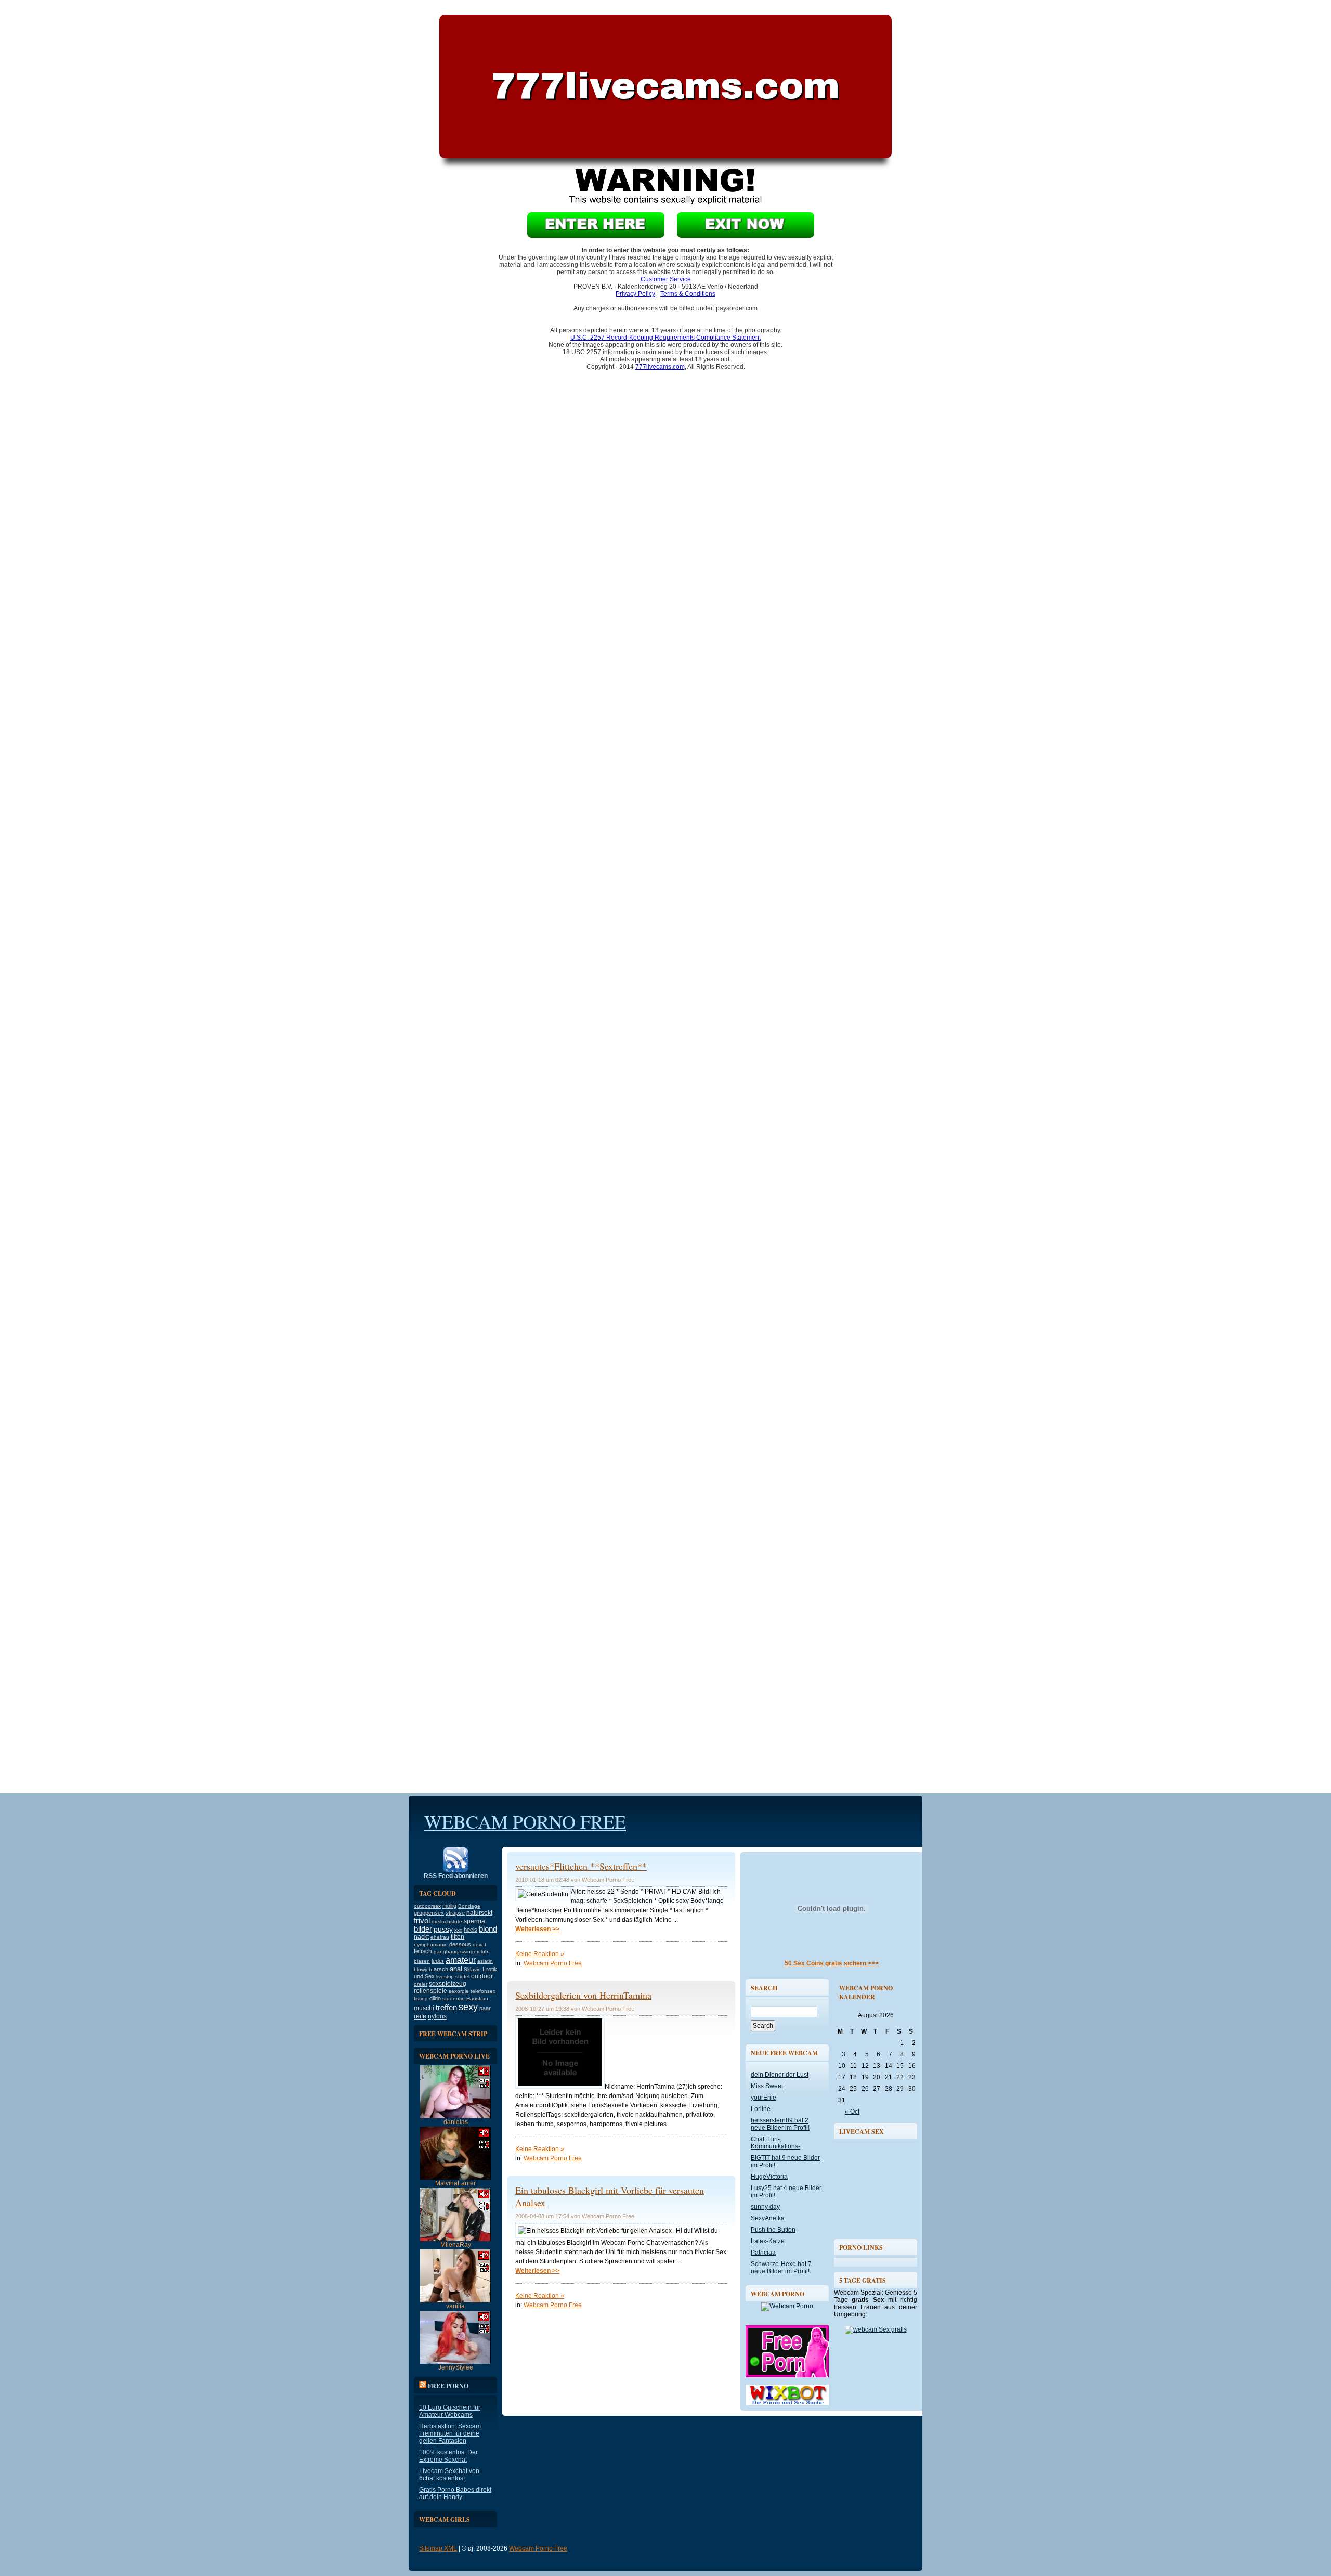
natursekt (479, 1913)
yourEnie (764, 2098)
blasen (422, 1961)
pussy (443, 1929)
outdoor (482, 1976)
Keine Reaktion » (540, 1954)
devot (479, 1944)
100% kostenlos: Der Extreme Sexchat (448, 2456)
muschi (424, 2008)
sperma (474, 1921)
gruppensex (429, 1913)
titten (458, 1937)
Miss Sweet (767, 2086)
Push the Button (773, 2230)
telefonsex (483, 1991)
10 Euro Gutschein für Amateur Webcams (450, 2411)
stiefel (462, 1977)
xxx (458, 1930)
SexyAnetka (768, 2218)
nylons (437, 2016)
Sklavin (472, 1969)
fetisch (423, 1951)
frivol (422, 1921)
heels (471, 1930)
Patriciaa (763, 2253)
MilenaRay (456, 2245)
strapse (455, 1913)
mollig (449, 1906)
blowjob (423, 1969)
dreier (421, 1984)
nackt (421, 1937)
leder (438, 1961)
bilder (423, 1929)
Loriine (761, 2109)
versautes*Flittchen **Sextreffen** (581, 1866)
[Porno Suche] (787, 2403)
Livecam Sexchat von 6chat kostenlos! (449, 2475)
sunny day (765, 2207)
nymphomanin (431, 1944)
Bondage (469, 1906)
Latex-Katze (768, 2241)
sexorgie (459, 1991)
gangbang (446, 1952)
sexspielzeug (448, 1984)
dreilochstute (447, 1921)
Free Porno (448, 2386)
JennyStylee (456, 2367)
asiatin (485, 1961)
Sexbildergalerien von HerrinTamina (583, 1995)
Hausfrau (477, 1998)
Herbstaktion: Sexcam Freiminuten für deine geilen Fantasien (450, 2433)
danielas (456, 2122)
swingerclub (474, 1952)
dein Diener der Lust (780, 2075)
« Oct (852, 2112)
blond (488, 1929)
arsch (441, 1969)
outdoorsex (427, 1906)
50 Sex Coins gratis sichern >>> (832, 1963)
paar (485, 2008)
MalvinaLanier (455, 2183)
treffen (446, 2008)
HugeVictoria (769, 2177)
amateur (461, 1960)
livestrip (445, 1977)
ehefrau (440, 1937)
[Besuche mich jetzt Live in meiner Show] (455, 2116)
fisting (421, 1998)
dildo (435, 1998)
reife (420, 2016)
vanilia (455, 2306)
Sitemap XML (438, 2548)
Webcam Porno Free (525, 1821)
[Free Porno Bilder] (787, 2375)
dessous (460, 1944)
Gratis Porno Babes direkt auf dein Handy (455, 2493)
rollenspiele (430, 1991)
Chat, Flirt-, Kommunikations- (775, 2143)
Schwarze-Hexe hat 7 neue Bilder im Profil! (781, 2268)
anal (456, 1969)
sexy (468, 2007)
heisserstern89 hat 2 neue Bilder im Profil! (780, 2124)
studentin (454, 1998)
